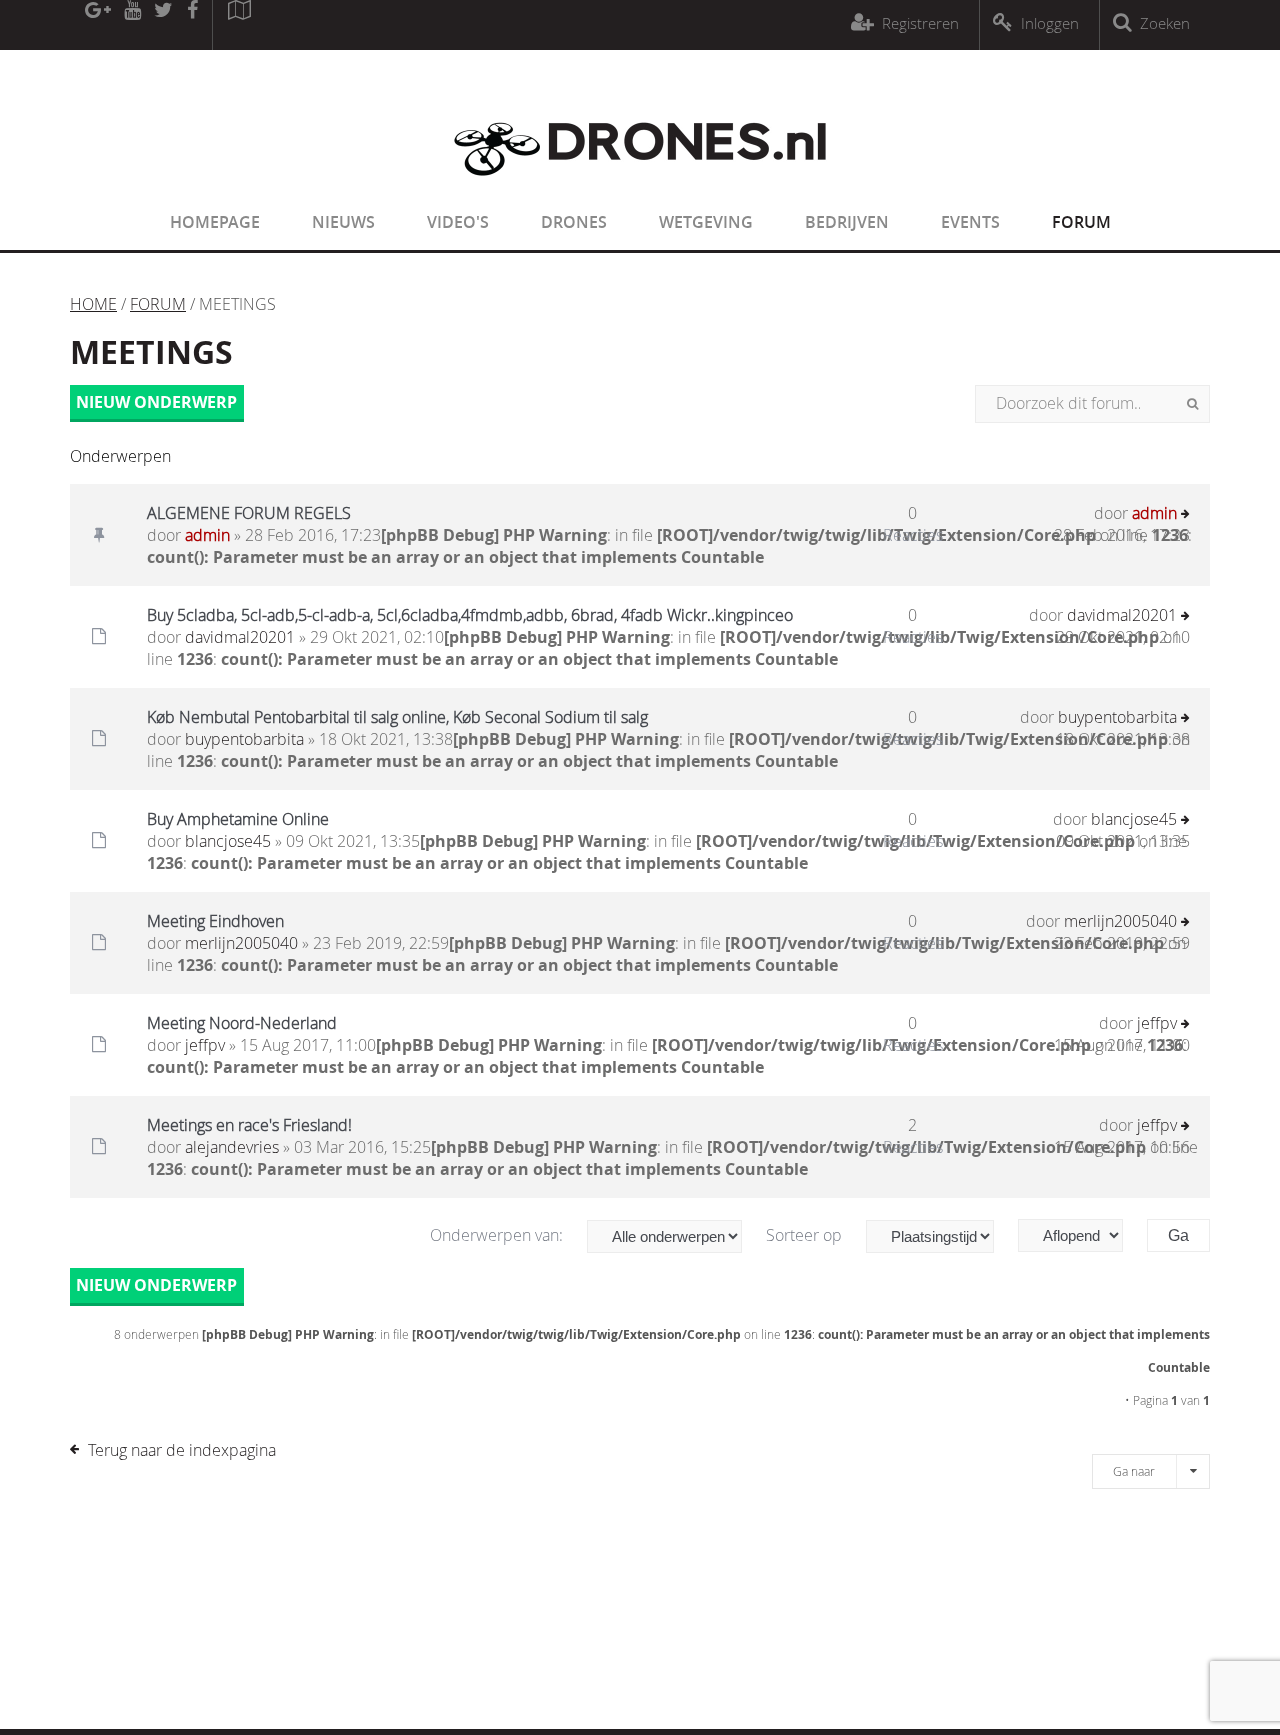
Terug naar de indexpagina (182, 1450)
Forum (1081, 222)
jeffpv (205, 1045)
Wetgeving (706, 222)
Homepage (215, 222)
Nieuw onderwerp (156, 402)
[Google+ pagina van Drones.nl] (97, 25)
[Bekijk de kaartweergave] (239, 25)
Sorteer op (806, 1235)
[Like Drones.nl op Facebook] (192, 25)
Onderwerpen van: (498, 1235)
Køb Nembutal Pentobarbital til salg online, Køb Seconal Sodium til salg (397, 717)
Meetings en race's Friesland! (249, 1125)
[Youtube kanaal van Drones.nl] (132, 25)
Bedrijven (847, 222)
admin (207, 535)
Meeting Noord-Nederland (242, 1023)
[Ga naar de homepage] (640, 188)
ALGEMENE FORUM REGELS (249, 513)
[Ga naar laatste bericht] (1185, 515)
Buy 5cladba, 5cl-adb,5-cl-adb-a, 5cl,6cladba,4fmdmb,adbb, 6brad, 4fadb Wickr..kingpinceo (470, 615)
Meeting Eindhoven (215, 921)
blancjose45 (228, 841)
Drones (574, 222)
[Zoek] (1192, 404)
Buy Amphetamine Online (238, 819)
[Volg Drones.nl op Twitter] (164, 25)
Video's (458, 222)
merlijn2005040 (241, 943)
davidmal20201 (240, 637)
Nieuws (343, 222)
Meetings (151, 352)
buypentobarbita (244, 739)
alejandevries (232, 1147)
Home (93, 304)
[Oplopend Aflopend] (1080, 1235)
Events (970, 222)
